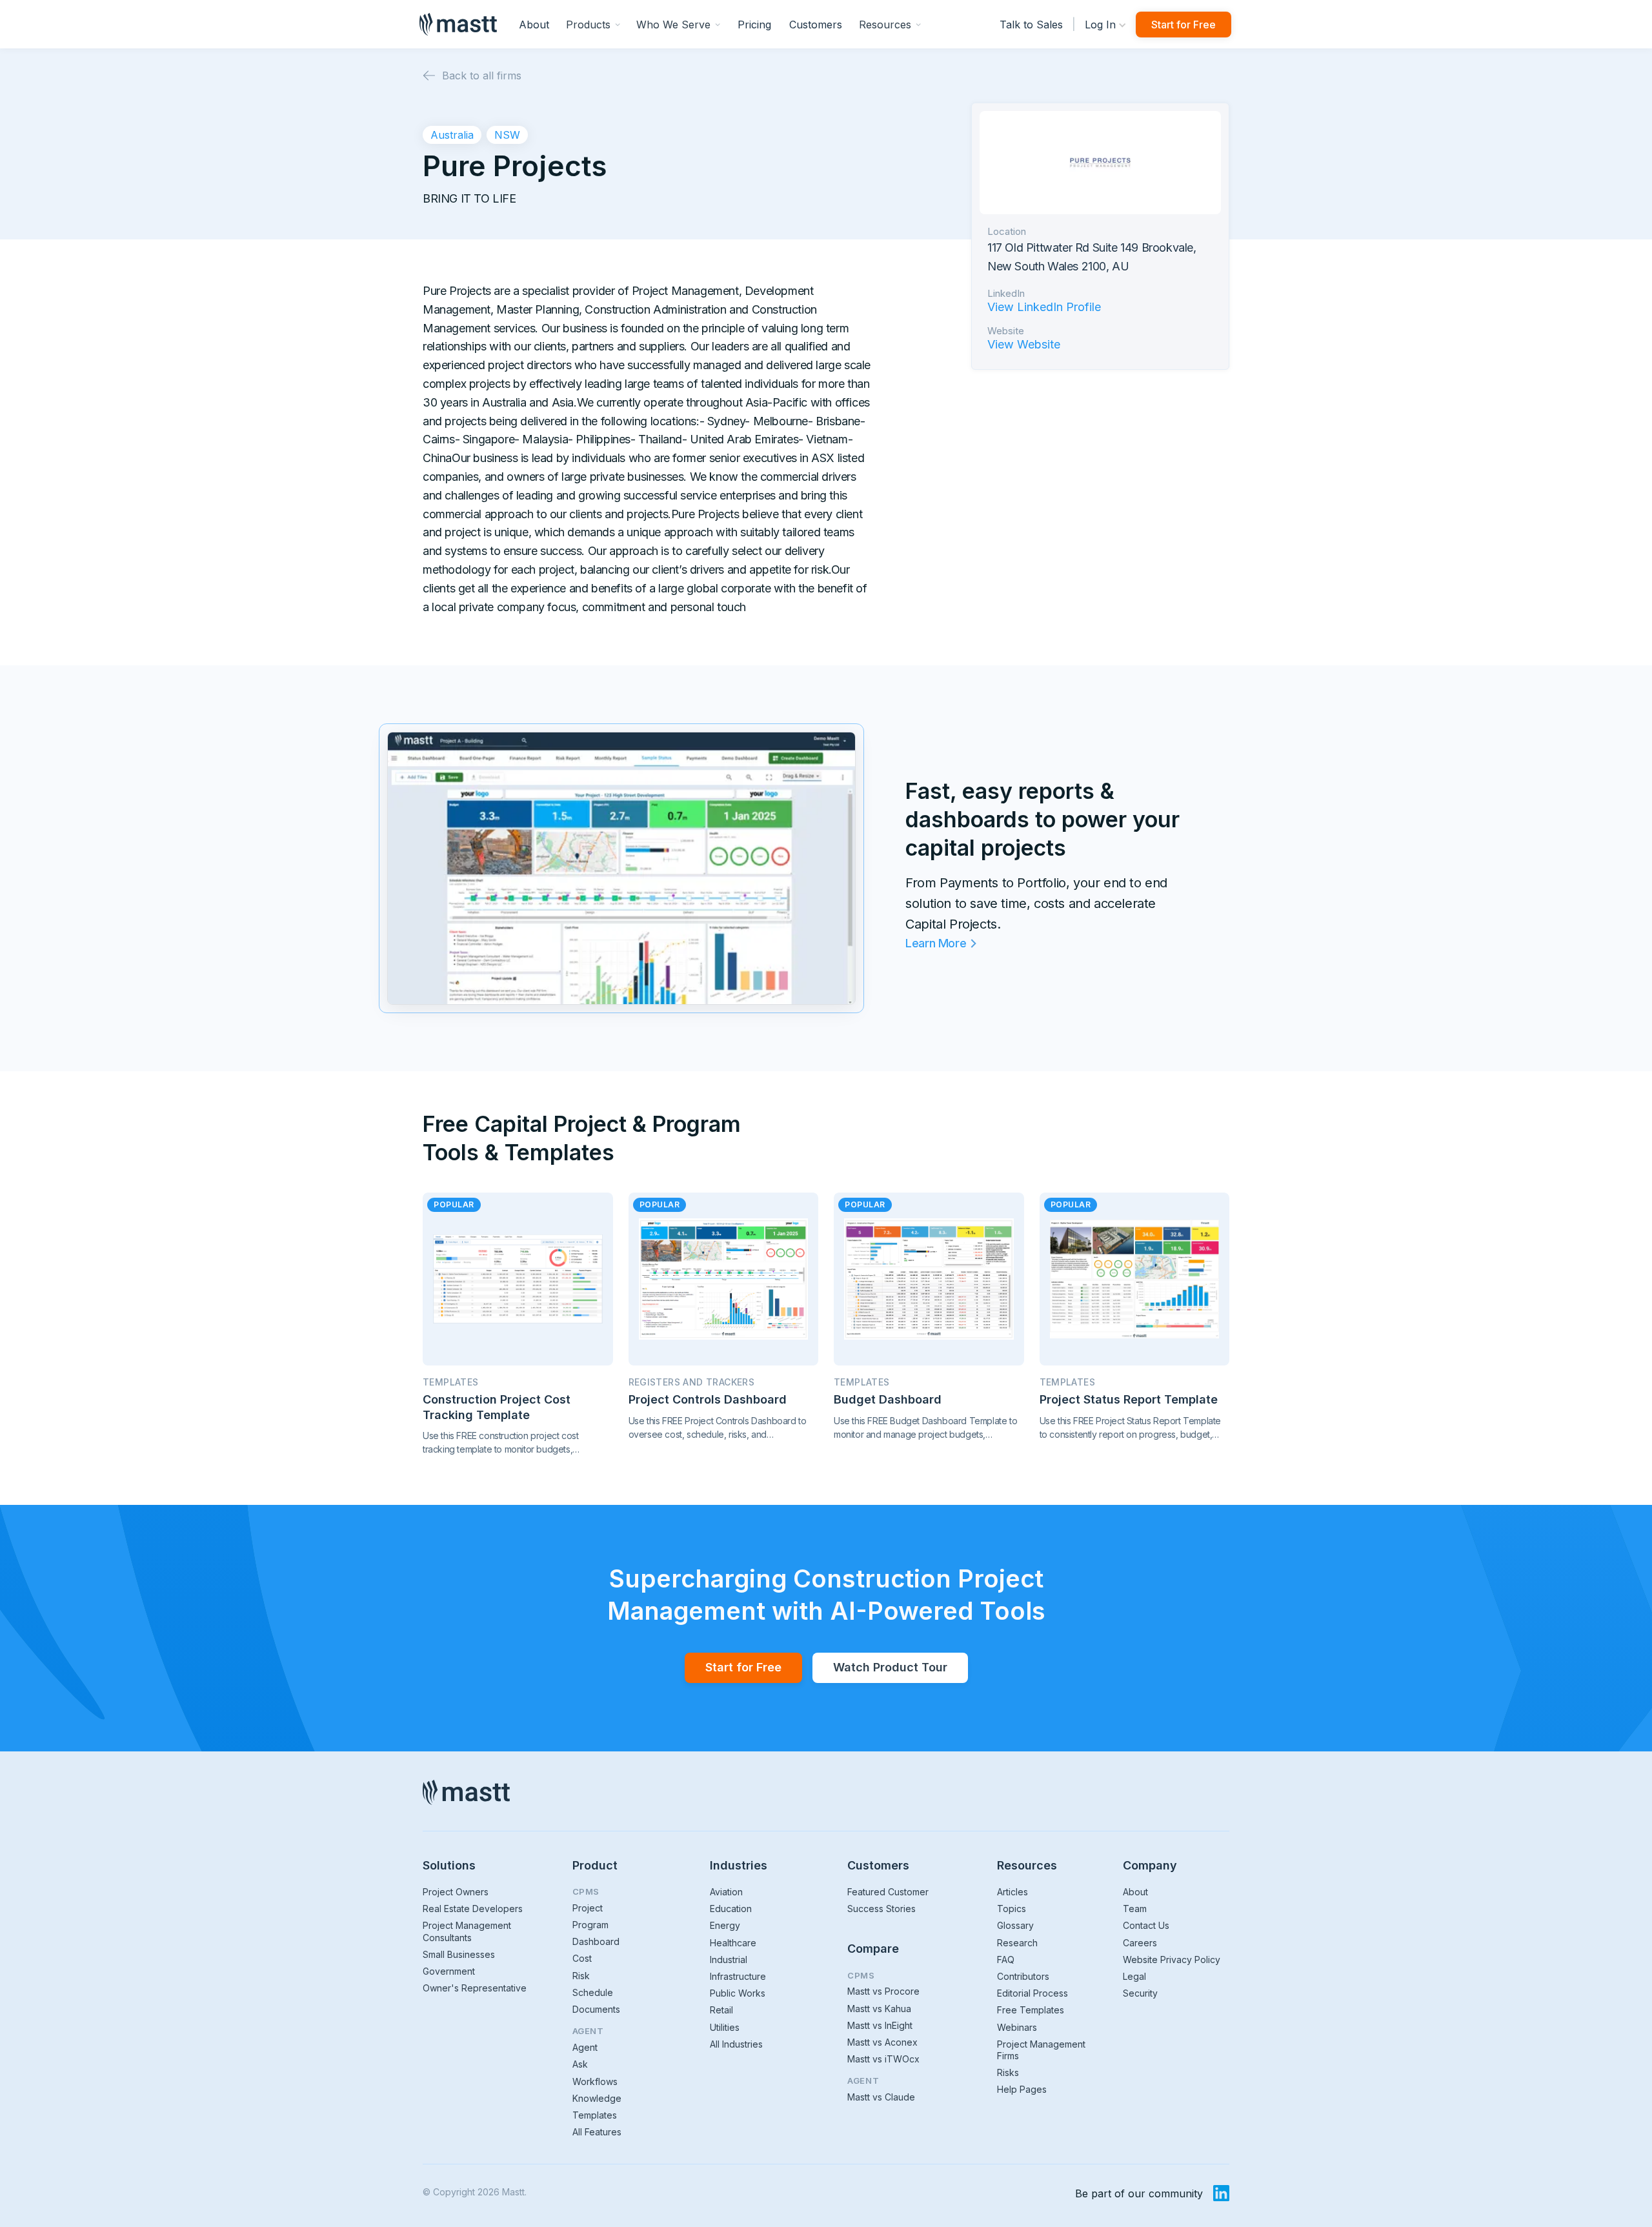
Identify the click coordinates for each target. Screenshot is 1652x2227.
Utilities (725, 2027)
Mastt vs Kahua (879, 2009)
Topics (1012, 1909)
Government (449, 1971)
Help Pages (1022, 2089)
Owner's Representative (475, 1988)
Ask (580, 2064)
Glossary (1015, 1925)
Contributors (1023, 1976)
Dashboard (596, 1941)
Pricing (754, 25)
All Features (597, 2132)
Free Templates (1031, 2010)
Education (731, 1909)
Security (1140, 1993)
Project (588, 1908)
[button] (593, 24)
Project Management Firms (1041, 2050)
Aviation (726, 1892)
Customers (816, 25)
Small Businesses (459, 1954)
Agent (585, 2047)
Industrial (729, 1960)
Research (1017, 1943)
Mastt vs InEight (880, 2025)
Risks (1008, 2072)
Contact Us (1146, 1925)
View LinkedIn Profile (1044, 307)
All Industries (736, 2044)
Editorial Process (1032, 1993)
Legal (1134, 1976)
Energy (725, 1925)
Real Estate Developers (473, 1909)
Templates (595, 2115)
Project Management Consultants (467, 1931)
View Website (1024, 345)
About (534, 25)
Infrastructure (738, 1976)
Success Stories (881, 1909)
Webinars (1017, 2027)
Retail (721, 2010)
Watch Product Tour (890, 1667)
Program (590, 1925)
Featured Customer (888, 1892)
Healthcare (733, 1943)
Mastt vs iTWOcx (883, 2059)
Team (1135, 1909)
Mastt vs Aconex (882, 2042)
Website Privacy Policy (1172, 1960)
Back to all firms (482, 76)
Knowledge (597, 2098)
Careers (1140, 1943)
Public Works (738, 1993)
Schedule (593, 1992)
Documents (596, 2009)
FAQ (1006, 1960)
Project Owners (456, 1892)
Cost (582, 1958)
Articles (1012, 1892)
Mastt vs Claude (881, 2097)
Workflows (595, 2081)
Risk (581, 1976)
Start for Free (1184, 25)
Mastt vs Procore (883, 1991)
